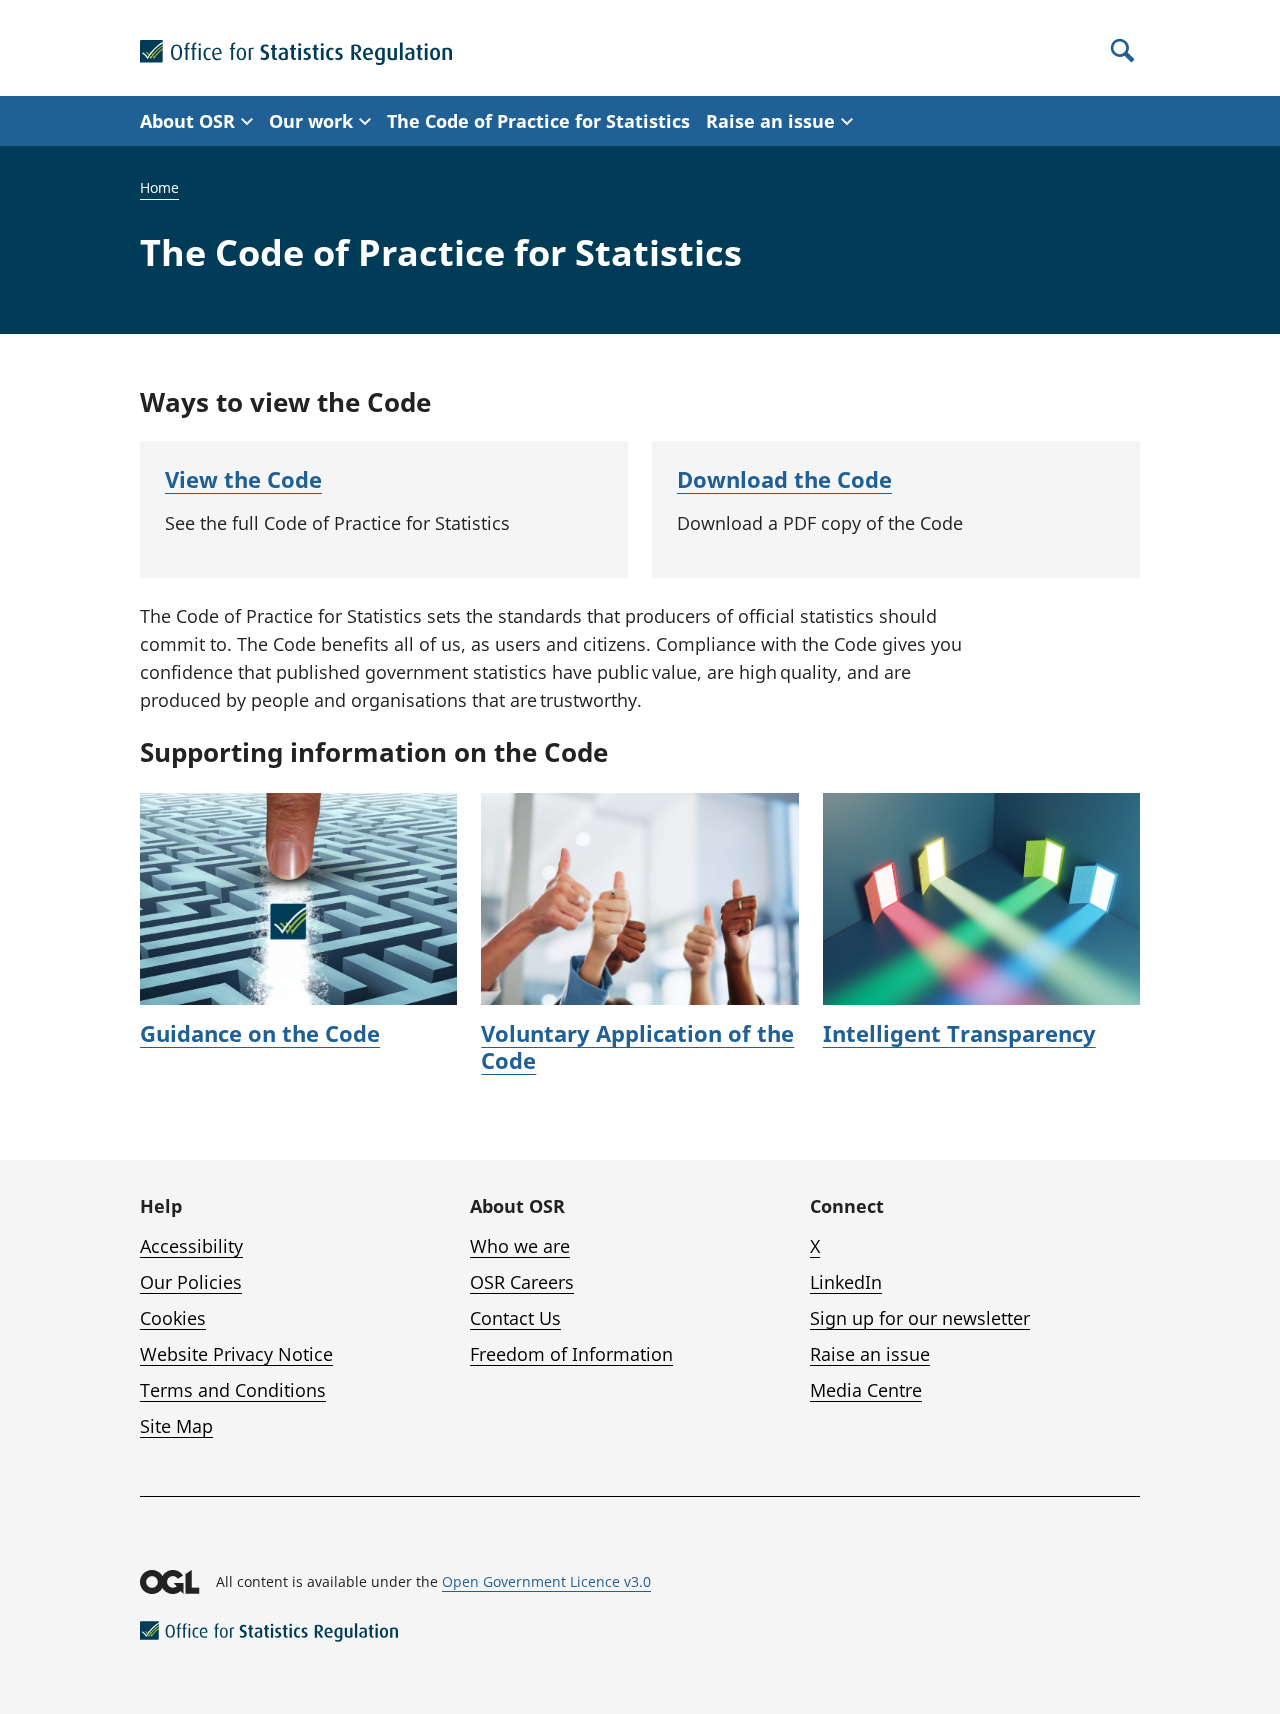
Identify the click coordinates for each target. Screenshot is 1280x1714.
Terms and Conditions (233, 1390)
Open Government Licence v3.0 (546, 1581)
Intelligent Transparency (959, 1033)
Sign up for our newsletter (920, 1318)
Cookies (173, 1318)
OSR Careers (522, 1282)
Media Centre (866, 1390)
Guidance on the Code (260, 1033)
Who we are (520, 1246)
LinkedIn (846, 1282)
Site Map (176, 1426)
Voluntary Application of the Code (637, 1047)
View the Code (243, 479)
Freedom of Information (571, 1354)
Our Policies (191, 1282)
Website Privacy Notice (236, 1354)
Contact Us (515, 1318)
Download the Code (784, 479)
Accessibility (191, 1246)
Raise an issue (870, 1354)
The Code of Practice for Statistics (538, 121)
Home (159, 187)
